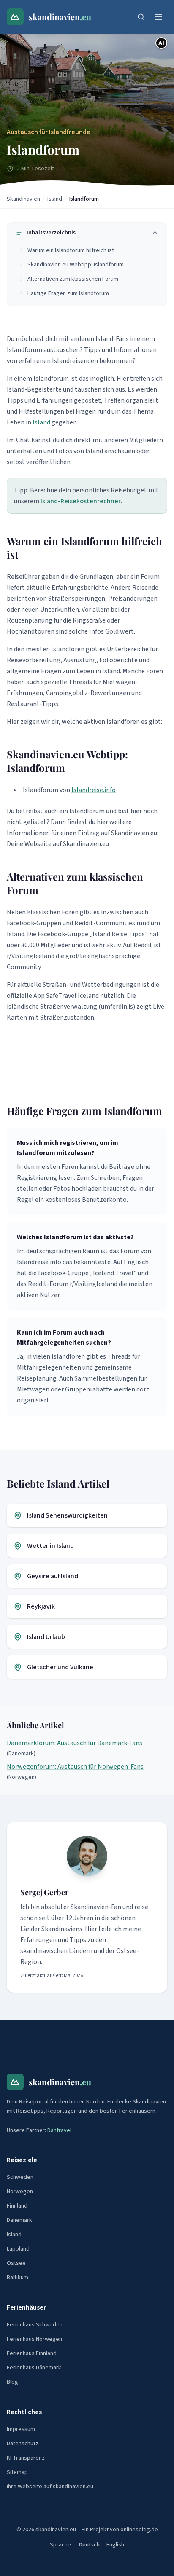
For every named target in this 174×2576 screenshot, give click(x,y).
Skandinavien (23, 199)
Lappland (18, 2249)
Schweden (20, 2177)
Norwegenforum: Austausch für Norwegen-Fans (75, 1767)
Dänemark (19, 2220)
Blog (12, 2382)
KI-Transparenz (26, 2458)
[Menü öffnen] (159, 17)
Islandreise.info (94, 790)
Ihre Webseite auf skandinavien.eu (50, 2487)
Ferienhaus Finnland (32, 2353)
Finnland (17, 2206)
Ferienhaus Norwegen (34, 2339)
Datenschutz (23, 2444)
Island (55, 199)
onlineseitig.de (139, 2530)
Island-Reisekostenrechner (81, 501)
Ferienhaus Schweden (35, 2325)
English (115, 2545)
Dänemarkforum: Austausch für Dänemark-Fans (75, 1743)
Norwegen (20, 2192)
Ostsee (16, 2263)
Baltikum (18, 2278)
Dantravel (59, 2130)
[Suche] (141, 17)
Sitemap (17, 2472)
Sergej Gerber (44, 1892)
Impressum (21, 2429)
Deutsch (89, 2545)
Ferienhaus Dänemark (34, 2368)
